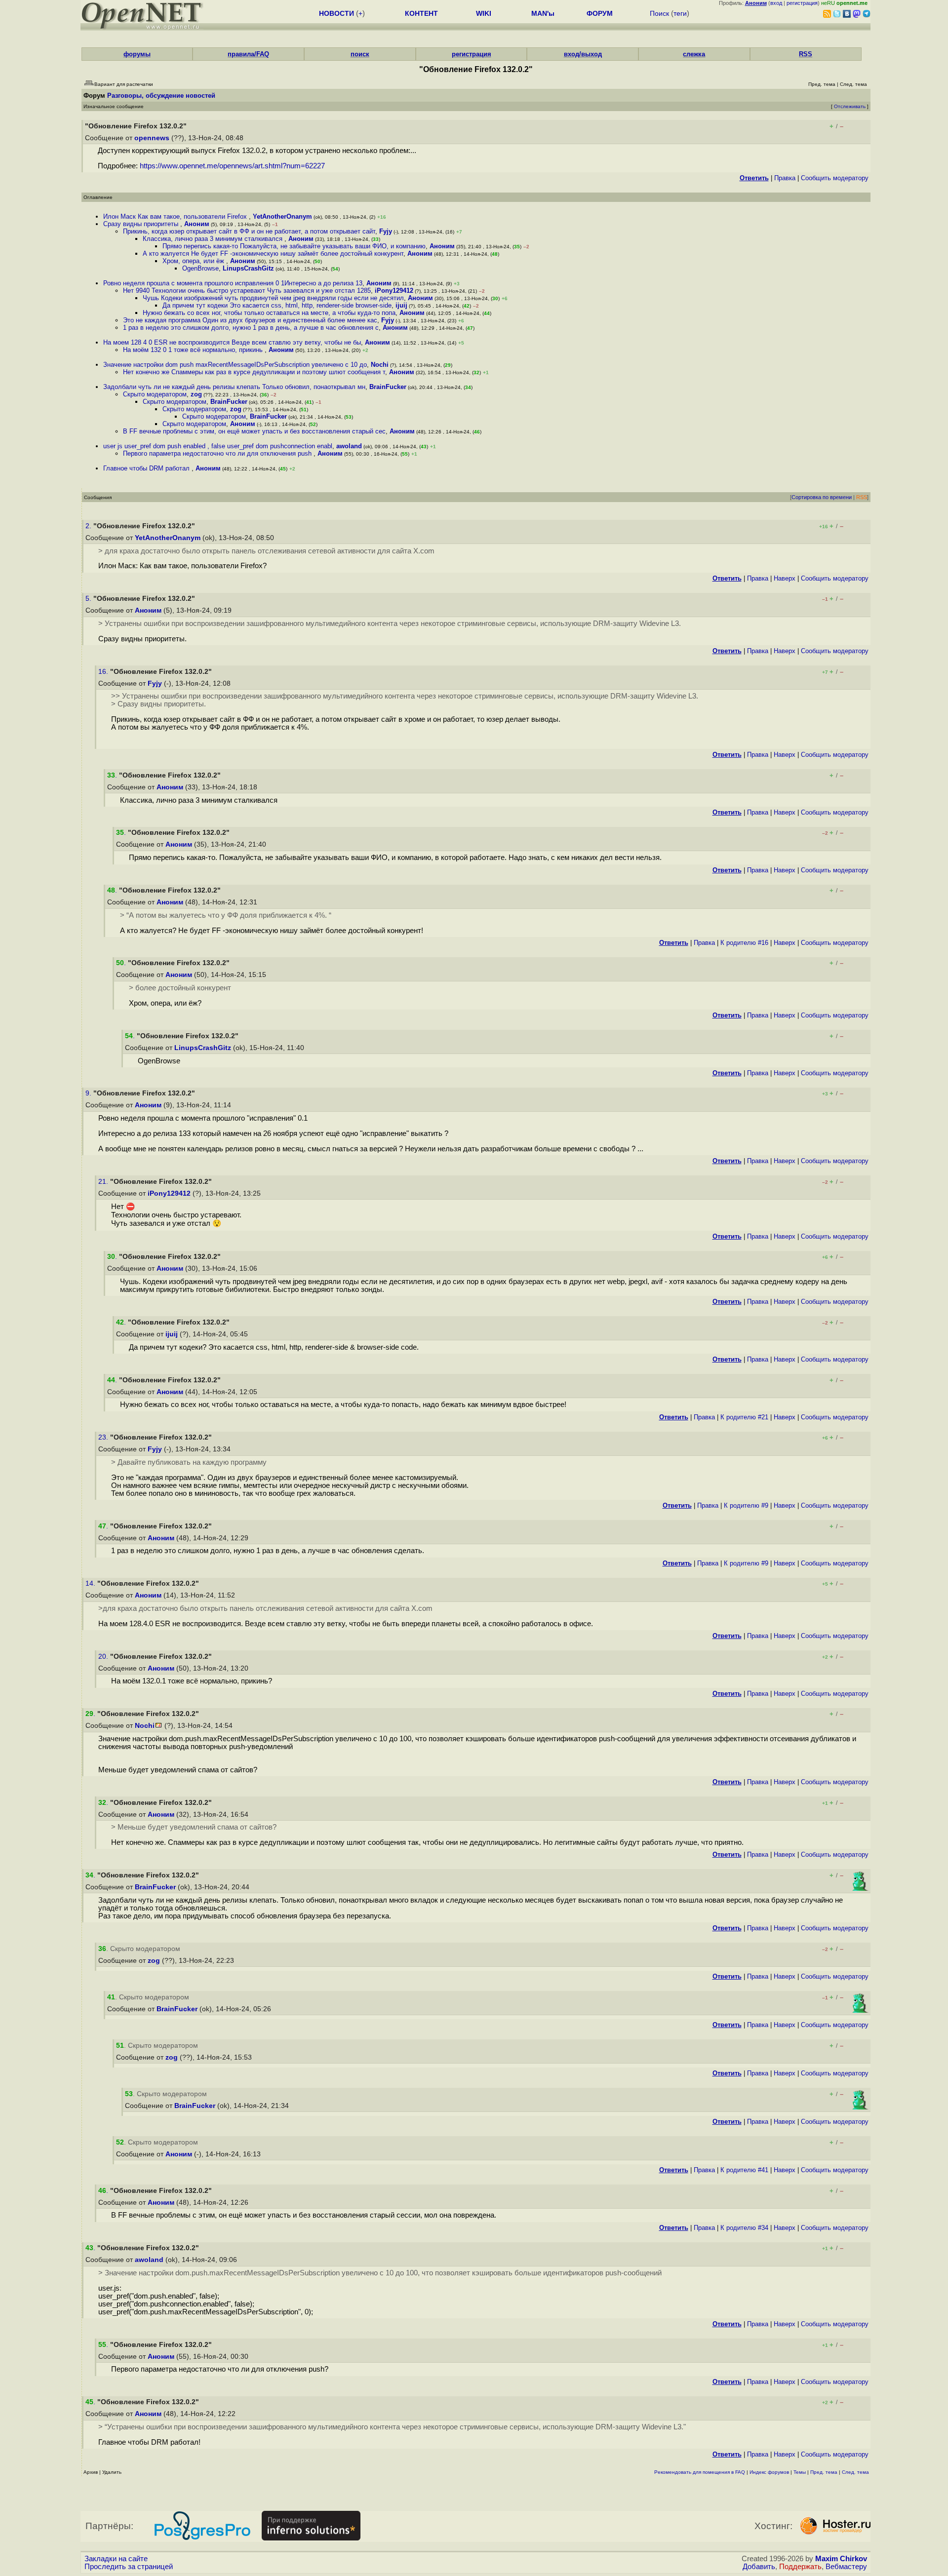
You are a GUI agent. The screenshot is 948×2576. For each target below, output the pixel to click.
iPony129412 (394, 291)
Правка (785, 178)
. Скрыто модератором (139, 1949)
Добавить (759, 2567)
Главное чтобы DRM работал (147, 468)
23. (104, 1437)
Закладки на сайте (116, 2559)
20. (104, 1657)
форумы (137, 54)
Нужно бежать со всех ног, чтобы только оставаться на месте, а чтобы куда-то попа (269, 313)
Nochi (380, 365)
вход (776, 3)
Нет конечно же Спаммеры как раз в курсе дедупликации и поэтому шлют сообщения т (254, 372)
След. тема (855, 2472)
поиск (360, 54)
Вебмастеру (846, 2567)
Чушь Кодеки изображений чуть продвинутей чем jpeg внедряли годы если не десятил (273, 298)
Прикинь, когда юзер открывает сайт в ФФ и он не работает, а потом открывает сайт (249, 231)
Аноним (197, 224)
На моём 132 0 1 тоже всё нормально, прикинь (194, 350)
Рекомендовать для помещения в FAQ (700, 2472)
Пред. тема (824, 2472)
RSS (806, 54)
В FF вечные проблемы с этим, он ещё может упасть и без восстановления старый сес (254, 431)
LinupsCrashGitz (248, 268)
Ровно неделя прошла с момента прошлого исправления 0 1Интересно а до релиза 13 (233, 283)
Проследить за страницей (129, 2567)
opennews (152, 138)
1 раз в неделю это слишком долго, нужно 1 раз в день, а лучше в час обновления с (251, 328)
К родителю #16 (744, 943)
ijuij (401, 305)
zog (196, 394)
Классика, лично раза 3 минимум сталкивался (214, 239)
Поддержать (800, 2567)
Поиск (659, 13)
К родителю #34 (744, 2228)
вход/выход (583, 54)
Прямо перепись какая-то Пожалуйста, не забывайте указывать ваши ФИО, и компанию (294, 246)
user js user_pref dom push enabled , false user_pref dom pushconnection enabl (218, 446)
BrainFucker (388, 387)
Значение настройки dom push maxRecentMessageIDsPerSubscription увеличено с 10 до (235, 365)
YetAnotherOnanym (282, 216)
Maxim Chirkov (841, 2559)
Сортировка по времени (822, 497)
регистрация (802, 3)
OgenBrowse (200, 268)
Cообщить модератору (835, 178)
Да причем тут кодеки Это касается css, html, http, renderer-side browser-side (277, 305)
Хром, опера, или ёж (194, 261)
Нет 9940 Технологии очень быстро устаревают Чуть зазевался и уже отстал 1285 (247, 291)
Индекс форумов (769, 2472)
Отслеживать (850, 106)
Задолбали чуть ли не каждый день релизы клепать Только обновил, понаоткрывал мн (234, 387)
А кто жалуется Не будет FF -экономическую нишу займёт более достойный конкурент (273, 254)
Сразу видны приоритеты (142, 224)
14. (91, 1583)
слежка (694, 54)
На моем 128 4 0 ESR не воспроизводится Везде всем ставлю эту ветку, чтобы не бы (232, 342)
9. (89, 1093)
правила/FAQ (248, 54)
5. (89, 599)
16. (104, 672)
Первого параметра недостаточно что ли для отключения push (218, 453)
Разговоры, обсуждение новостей (161, 96)
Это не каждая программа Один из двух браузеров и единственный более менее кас (250, 320)
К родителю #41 (744, 2170)
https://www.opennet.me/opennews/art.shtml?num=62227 (232, 166)
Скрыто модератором (155, 394)
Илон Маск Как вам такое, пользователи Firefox (176, 216)
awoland (349, 446)
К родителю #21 (744, 1417)
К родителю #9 (746, 1505)
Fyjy (386, 231)
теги (680, 13)
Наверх (785, 578)
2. (89, 526)
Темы (800, 2472)
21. (104, 1182)
